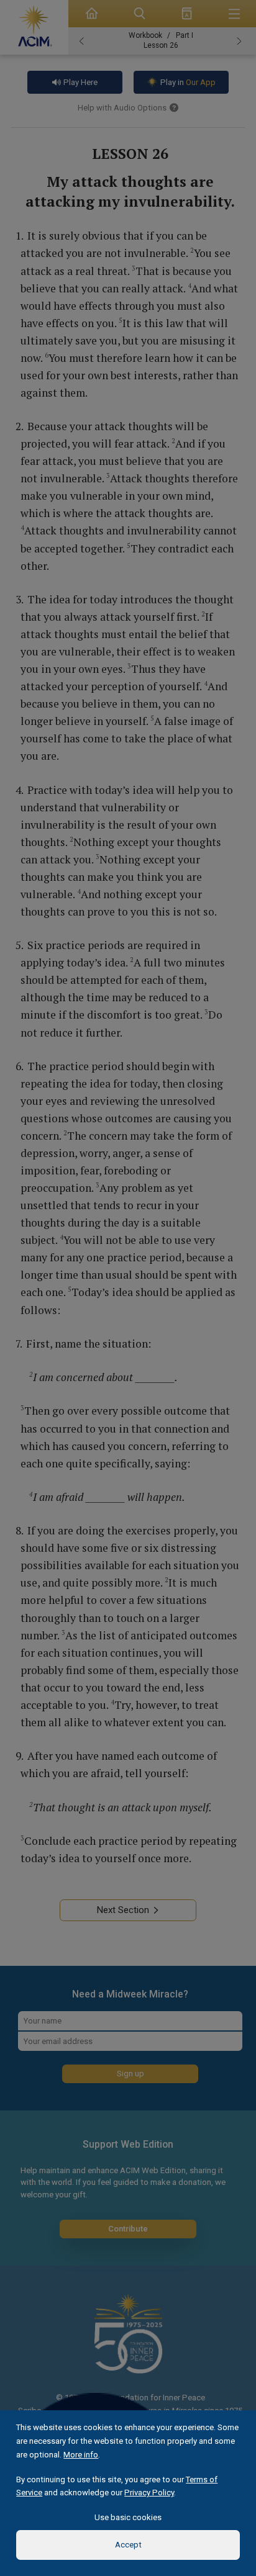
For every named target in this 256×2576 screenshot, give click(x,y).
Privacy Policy (149, 2493)
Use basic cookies (128, 2517)
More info (81, 2455)
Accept (128, 2545)
